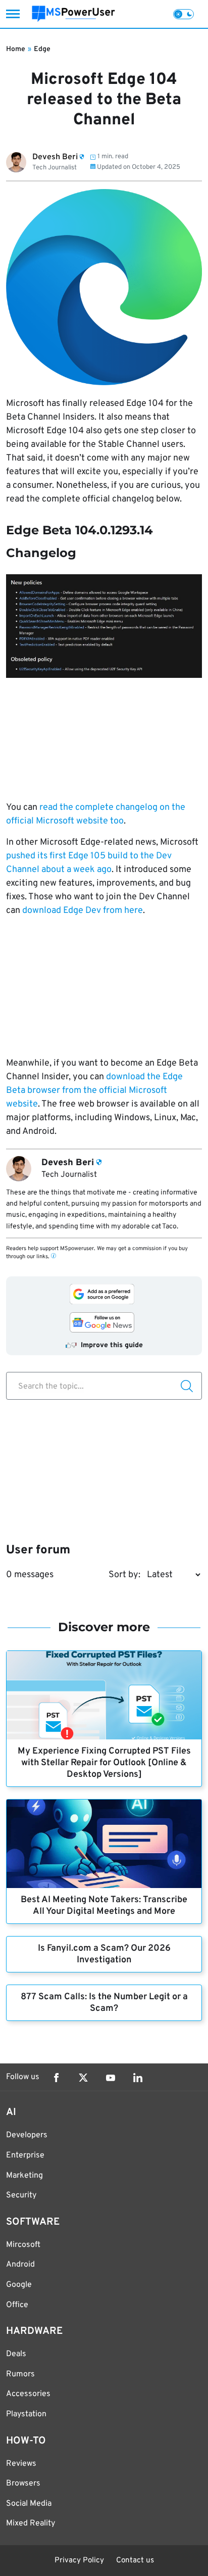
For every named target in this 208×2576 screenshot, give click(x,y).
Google (19, 2285)
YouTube (111, 2078)
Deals (16, 2354)
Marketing (24, 2176)
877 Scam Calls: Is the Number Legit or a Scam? (104, 2003)
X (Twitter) (83, 2078)
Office (17, 2305)
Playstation (26, 2414)
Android (20, 2265)
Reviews (21, 2464)
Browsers (23, 2483)
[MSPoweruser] (73, 14)
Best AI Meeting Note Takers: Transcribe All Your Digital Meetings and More (104, 1906)
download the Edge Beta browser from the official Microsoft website (94, 1091)
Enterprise (25, 2155)
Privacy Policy (79, 2561)
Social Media (29, 2504)
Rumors (20, 2374)
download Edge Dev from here (83, 911)
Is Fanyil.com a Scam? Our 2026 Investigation (104, 1954)
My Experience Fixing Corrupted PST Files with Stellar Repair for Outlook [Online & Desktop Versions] (104, 1763)
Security (21, 2195)
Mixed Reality (31, 2523)
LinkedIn (138, 2078)
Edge (42, 49)
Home (16, 49)
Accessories (28, 2394)
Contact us (135, 2561)
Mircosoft (23, 2245)
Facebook (56, 2078)
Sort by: (124, 1575)
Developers (27, 2135)
